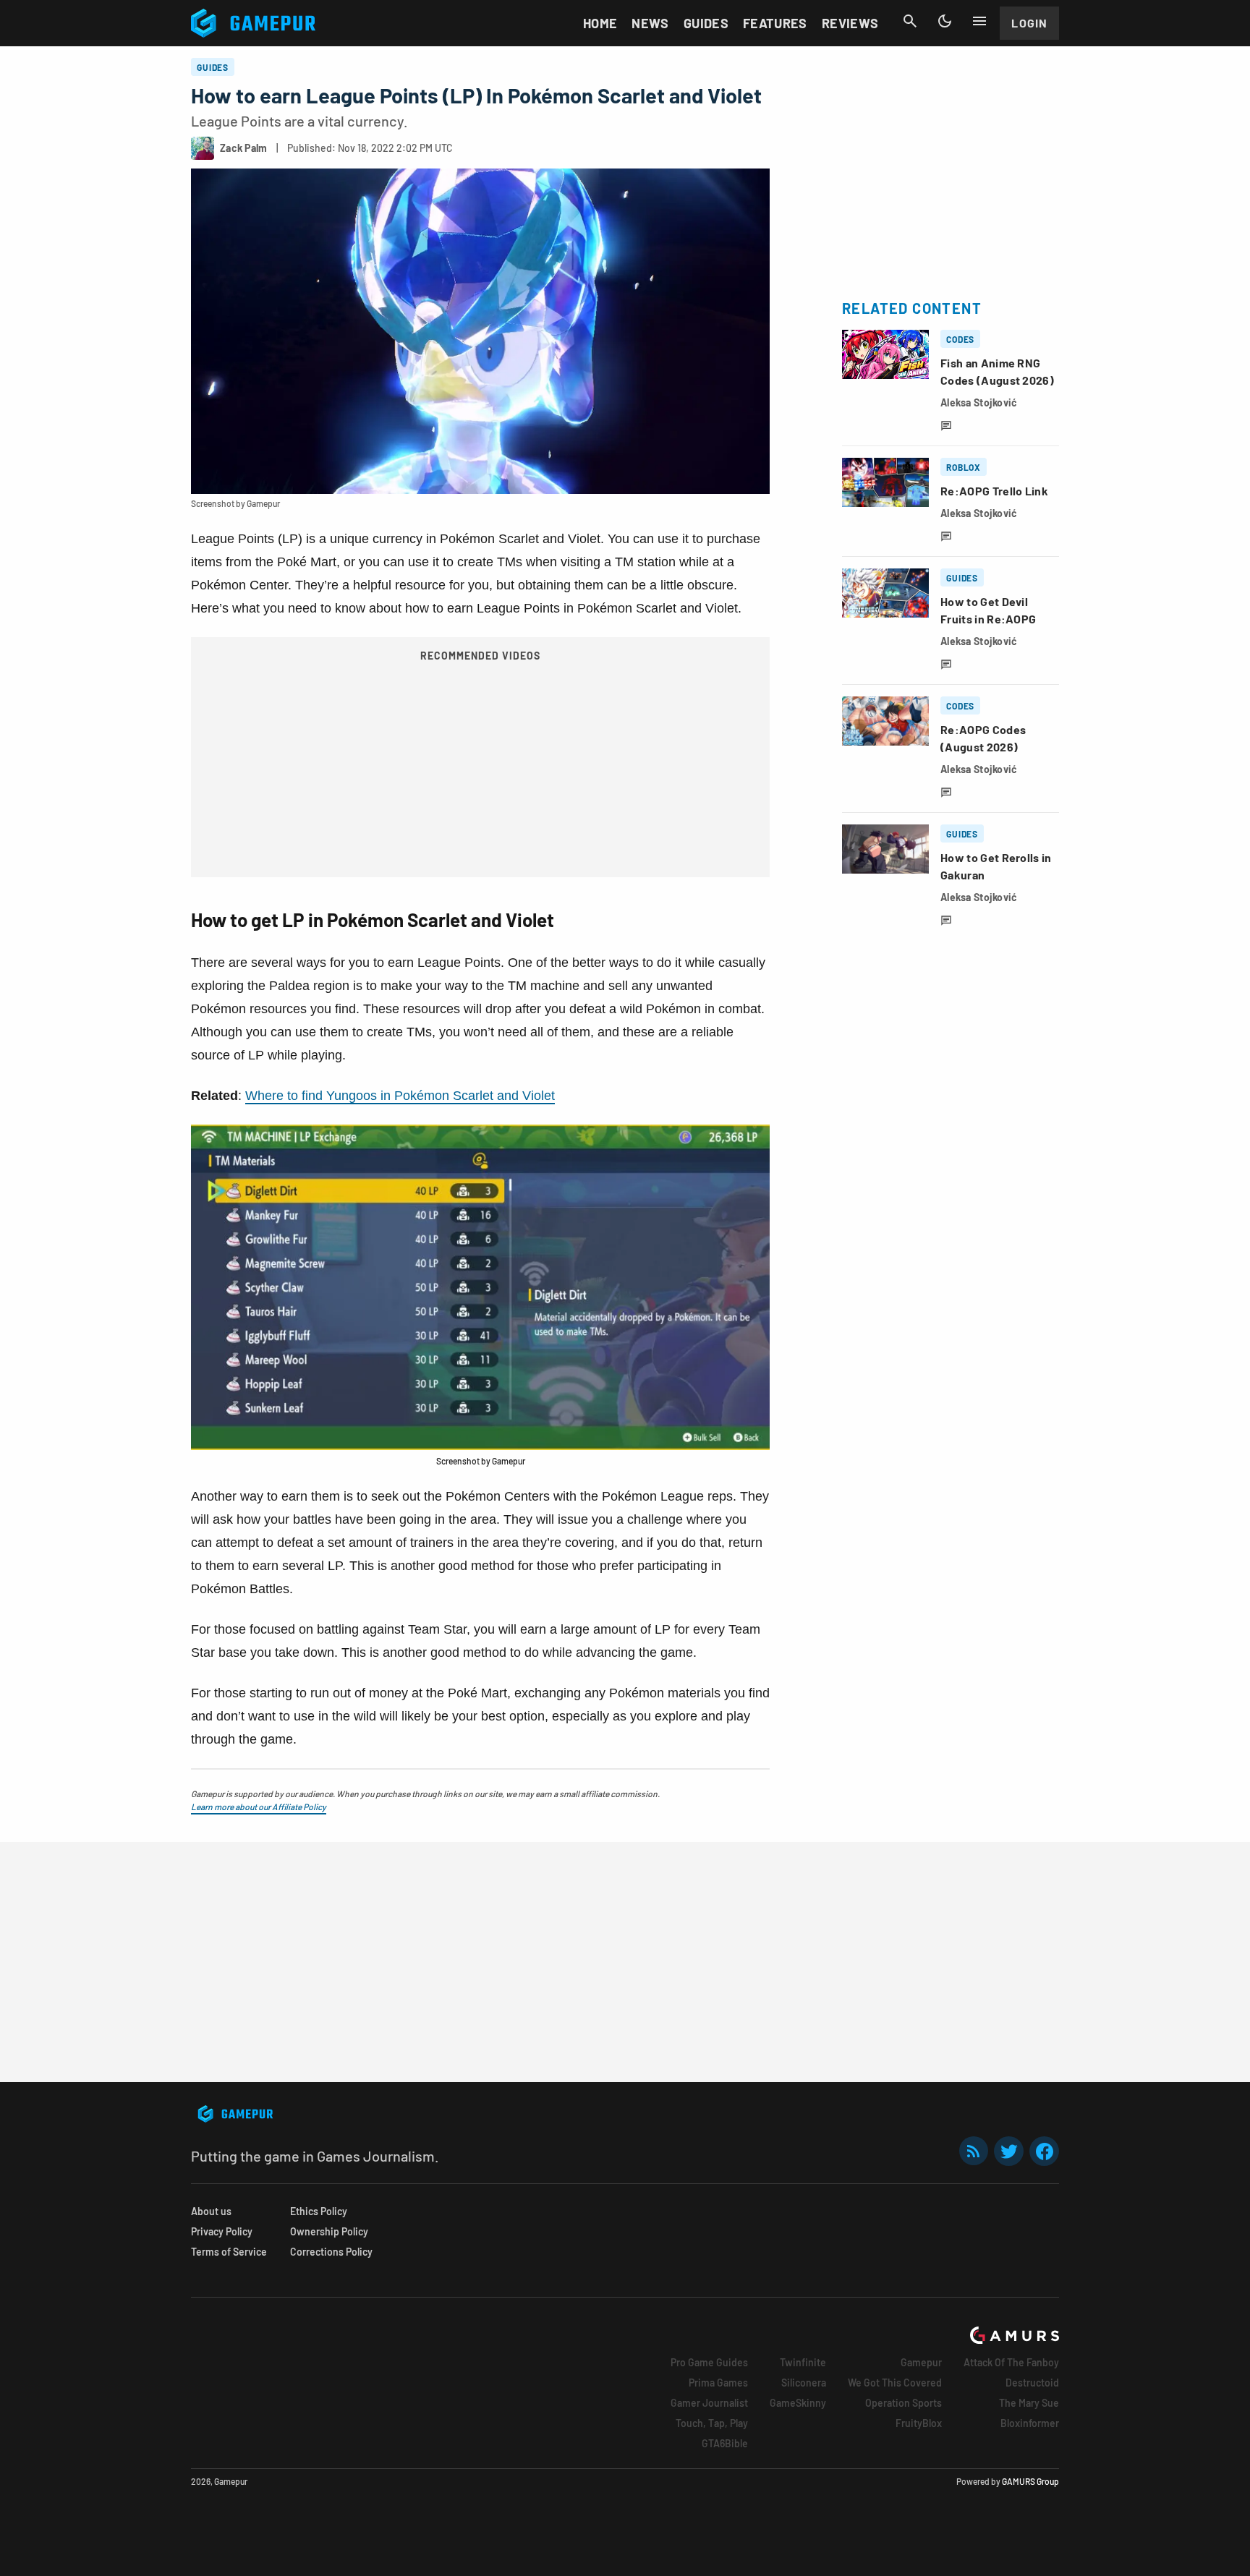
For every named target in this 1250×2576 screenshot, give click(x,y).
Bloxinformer (1030, 2423)
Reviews (850, 23)
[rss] (974, 2151)
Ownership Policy (329, 2231)
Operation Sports (904, 2403)
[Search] (910, 21)
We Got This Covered (895, 2383)
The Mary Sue (1029, 2403)
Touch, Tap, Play (712, 2423)
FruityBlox (919, 2423)
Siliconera (804, 2383)
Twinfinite (803, 2362)
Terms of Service (229, 2252)
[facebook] (1044, 2151)
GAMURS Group (1030, 2481)
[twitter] (1009, 2151)
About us (211, 2211)
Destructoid (1032, 2383)
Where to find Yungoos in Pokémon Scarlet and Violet (400, 1096)
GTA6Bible (725, 2443)
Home (600, 23)
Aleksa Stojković (979, 402)
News (650, 23)
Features (775, 23)
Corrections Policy (331, 2252)
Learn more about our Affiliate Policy (259, 1807)
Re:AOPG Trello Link (994, 491)
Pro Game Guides (709, 2362)
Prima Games (718, 2383)
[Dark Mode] (945, 21)
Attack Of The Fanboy (1011, 2362)
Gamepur (921, 2362)
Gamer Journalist (709, 2403)
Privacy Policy (222, 2231)
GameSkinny (798, 2403)
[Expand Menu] (979, 21)
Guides (706, 23)
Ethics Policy (319, 2211)
